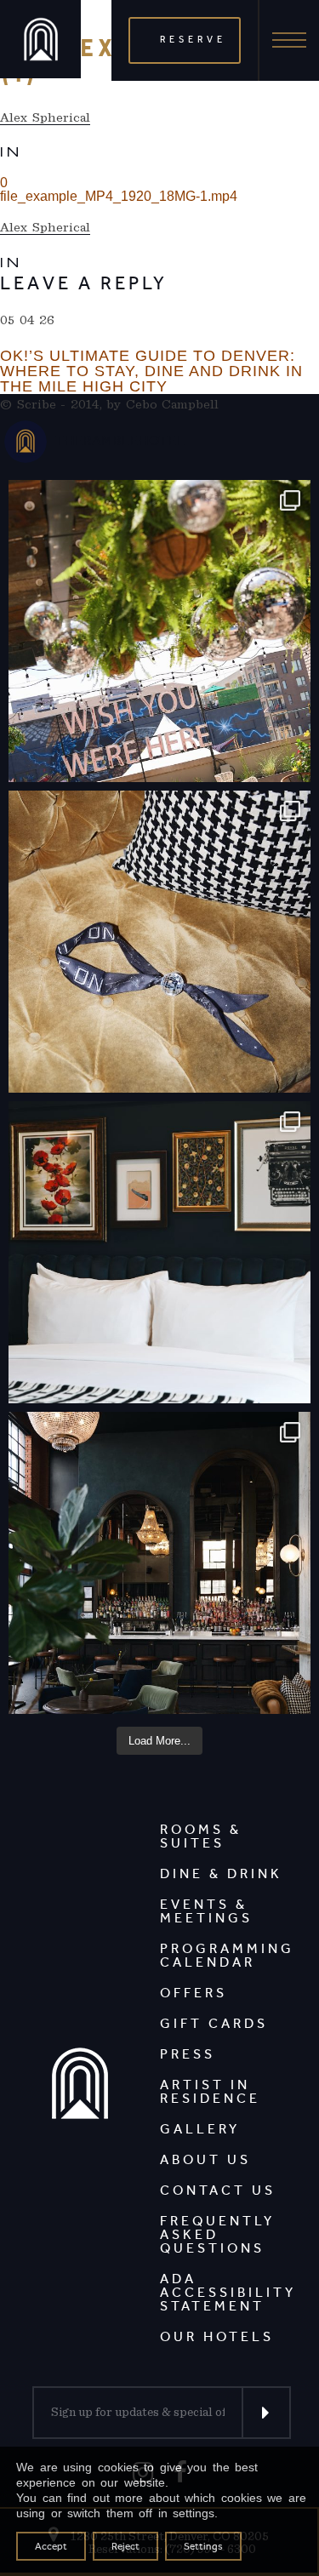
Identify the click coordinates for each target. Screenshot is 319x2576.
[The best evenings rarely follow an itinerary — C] (159, 1252)
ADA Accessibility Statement (228, 2292)
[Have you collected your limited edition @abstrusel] (159, 942)
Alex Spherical (45, 117)
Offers (194, 1993)
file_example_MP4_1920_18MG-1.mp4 (119, 196)
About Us (205, 2159)
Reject (125, 2546)
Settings (203, 2546)
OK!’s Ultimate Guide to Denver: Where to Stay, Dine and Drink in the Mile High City (151, 371)
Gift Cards (214, 2023)
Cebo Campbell (173, 404)
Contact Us (218, 2190)
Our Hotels (217, 2336)
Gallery (200, 2129)
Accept (51, 2546)
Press (188, 2054)
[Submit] (266, 2413)
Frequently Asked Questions (217, 2234)
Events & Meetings (206, 1911)
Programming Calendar (227, 1955)
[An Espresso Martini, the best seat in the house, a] (159, 1563)
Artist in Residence (210, 2091)
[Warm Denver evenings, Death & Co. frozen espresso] (159, 631)
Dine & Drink (221, 1873)
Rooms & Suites (201, 1836)
